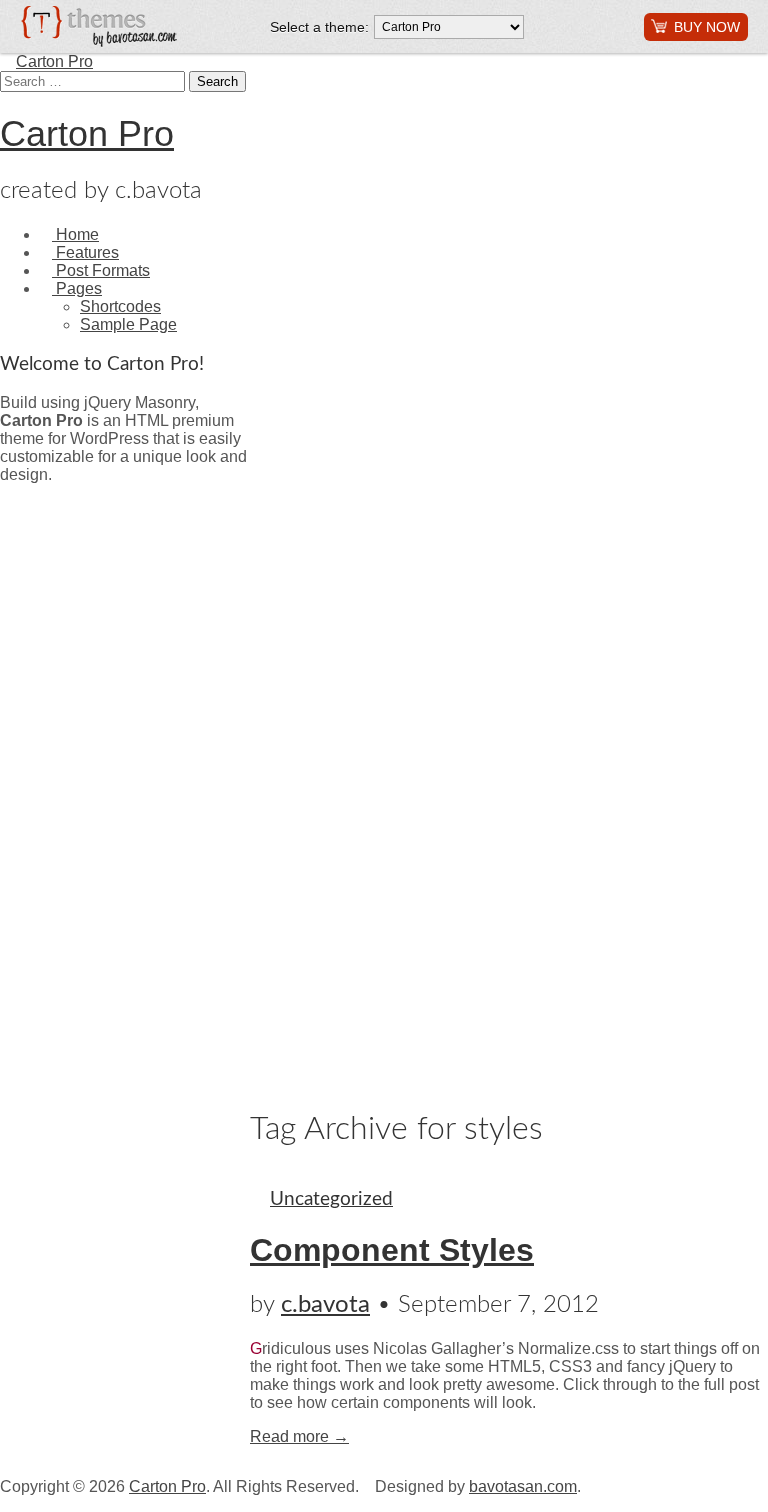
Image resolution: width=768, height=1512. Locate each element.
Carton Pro (54, 61)
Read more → (299, 1436)
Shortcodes (120, 306)
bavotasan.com (523, 1486)
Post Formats (101, 270)
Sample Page (128, 324)
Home (75, 234)
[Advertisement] (80, 784)
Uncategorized (331, 1199)
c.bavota (325, 1305)
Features (85, 252)
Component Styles (392, 1250)
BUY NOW (707, 27)
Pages (77, 288)
